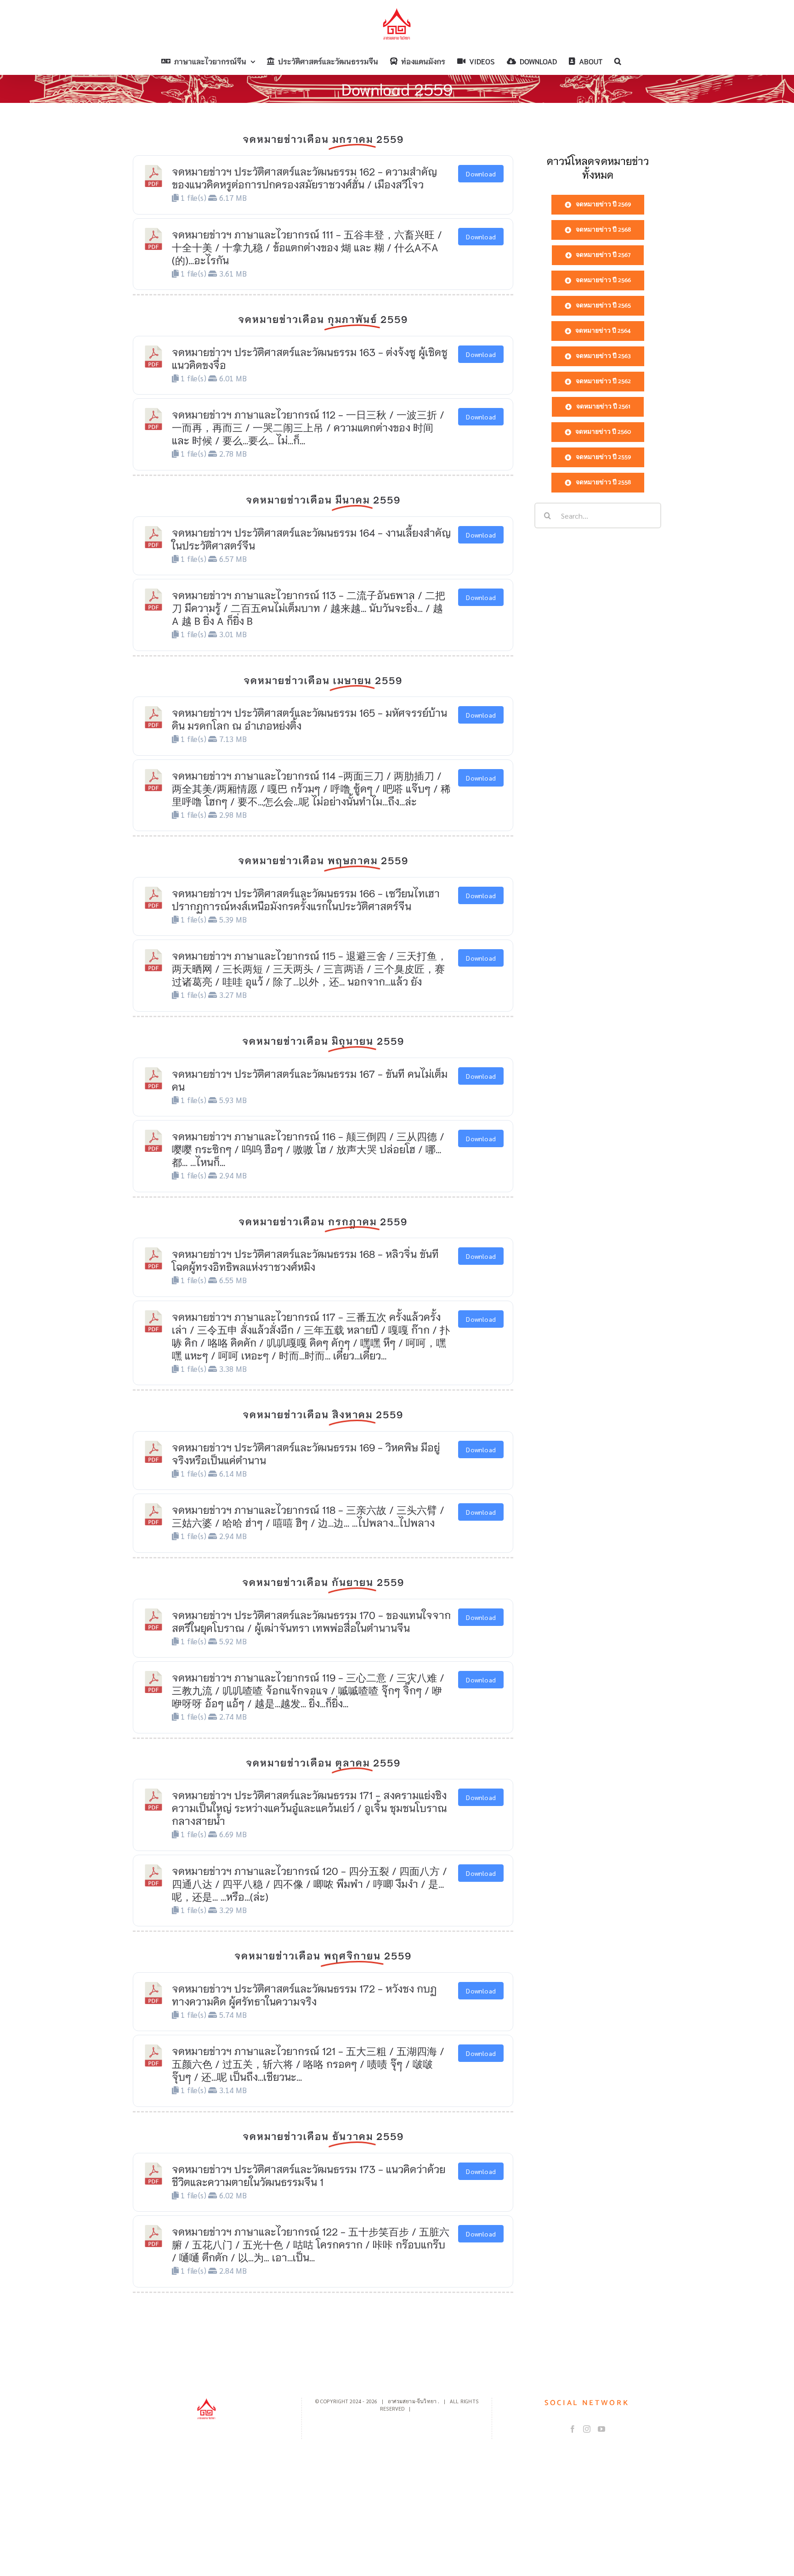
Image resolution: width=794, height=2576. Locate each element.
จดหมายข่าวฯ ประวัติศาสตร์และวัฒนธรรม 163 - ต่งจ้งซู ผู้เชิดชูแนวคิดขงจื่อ (310, 358)
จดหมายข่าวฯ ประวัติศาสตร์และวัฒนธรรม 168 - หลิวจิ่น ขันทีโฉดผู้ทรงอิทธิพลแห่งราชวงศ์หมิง (305, 1260)
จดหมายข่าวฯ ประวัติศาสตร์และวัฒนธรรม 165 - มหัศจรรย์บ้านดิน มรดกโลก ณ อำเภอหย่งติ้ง (309, 719)
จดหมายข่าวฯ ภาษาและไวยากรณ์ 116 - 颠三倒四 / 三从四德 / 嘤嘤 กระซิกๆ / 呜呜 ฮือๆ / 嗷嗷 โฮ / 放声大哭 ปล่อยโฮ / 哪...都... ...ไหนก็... (308, 1149)
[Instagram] (587, 2429)
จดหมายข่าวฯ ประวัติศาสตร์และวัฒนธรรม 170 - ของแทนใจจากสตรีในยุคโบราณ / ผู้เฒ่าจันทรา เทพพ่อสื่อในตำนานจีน (311, 1621)
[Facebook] (573, 2429)
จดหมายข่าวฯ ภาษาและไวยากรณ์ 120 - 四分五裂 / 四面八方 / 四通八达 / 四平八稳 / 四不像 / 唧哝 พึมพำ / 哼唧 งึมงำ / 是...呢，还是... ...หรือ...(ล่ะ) (309, 1883)
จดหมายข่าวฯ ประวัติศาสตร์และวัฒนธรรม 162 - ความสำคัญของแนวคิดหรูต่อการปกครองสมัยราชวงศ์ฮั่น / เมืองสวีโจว (304, 177)
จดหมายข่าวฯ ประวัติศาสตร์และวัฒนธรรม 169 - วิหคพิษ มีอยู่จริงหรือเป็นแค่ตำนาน (306, 1453)
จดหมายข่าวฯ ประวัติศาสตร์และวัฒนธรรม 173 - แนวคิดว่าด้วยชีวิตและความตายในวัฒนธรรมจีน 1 (309, 2175)
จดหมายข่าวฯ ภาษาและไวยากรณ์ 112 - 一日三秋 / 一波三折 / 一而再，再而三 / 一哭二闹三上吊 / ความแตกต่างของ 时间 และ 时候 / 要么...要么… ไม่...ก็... (308, 427)
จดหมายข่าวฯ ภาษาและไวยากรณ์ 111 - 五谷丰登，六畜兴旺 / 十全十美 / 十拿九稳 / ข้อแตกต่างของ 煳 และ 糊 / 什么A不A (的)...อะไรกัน (307, 247)
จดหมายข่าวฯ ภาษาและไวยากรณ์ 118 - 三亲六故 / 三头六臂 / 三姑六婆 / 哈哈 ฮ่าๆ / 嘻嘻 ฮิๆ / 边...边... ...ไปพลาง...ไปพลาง (308, 1516)
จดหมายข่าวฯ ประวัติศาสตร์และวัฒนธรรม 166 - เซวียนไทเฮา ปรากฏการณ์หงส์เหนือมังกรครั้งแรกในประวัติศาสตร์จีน (306, 899)
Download (481, 174)
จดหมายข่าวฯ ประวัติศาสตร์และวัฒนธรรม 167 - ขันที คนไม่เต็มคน (310, 1080)
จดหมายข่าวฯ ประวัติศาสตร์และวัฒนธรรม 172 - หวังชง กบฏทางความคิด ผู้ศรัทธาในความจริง (304, 1994)
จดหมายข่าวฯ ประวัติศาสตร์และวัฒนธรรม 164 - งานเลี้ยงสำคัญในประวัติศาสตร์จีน (311, 538)
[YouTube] (601, 2429)
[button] (618, 61)
